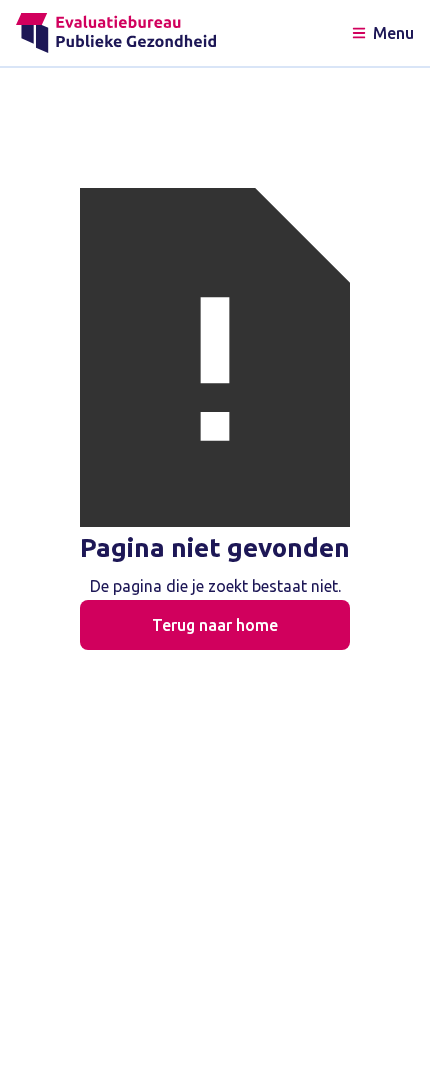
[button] (381, 33)
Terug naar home (215, 625)
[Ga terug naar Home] (116, 33)
